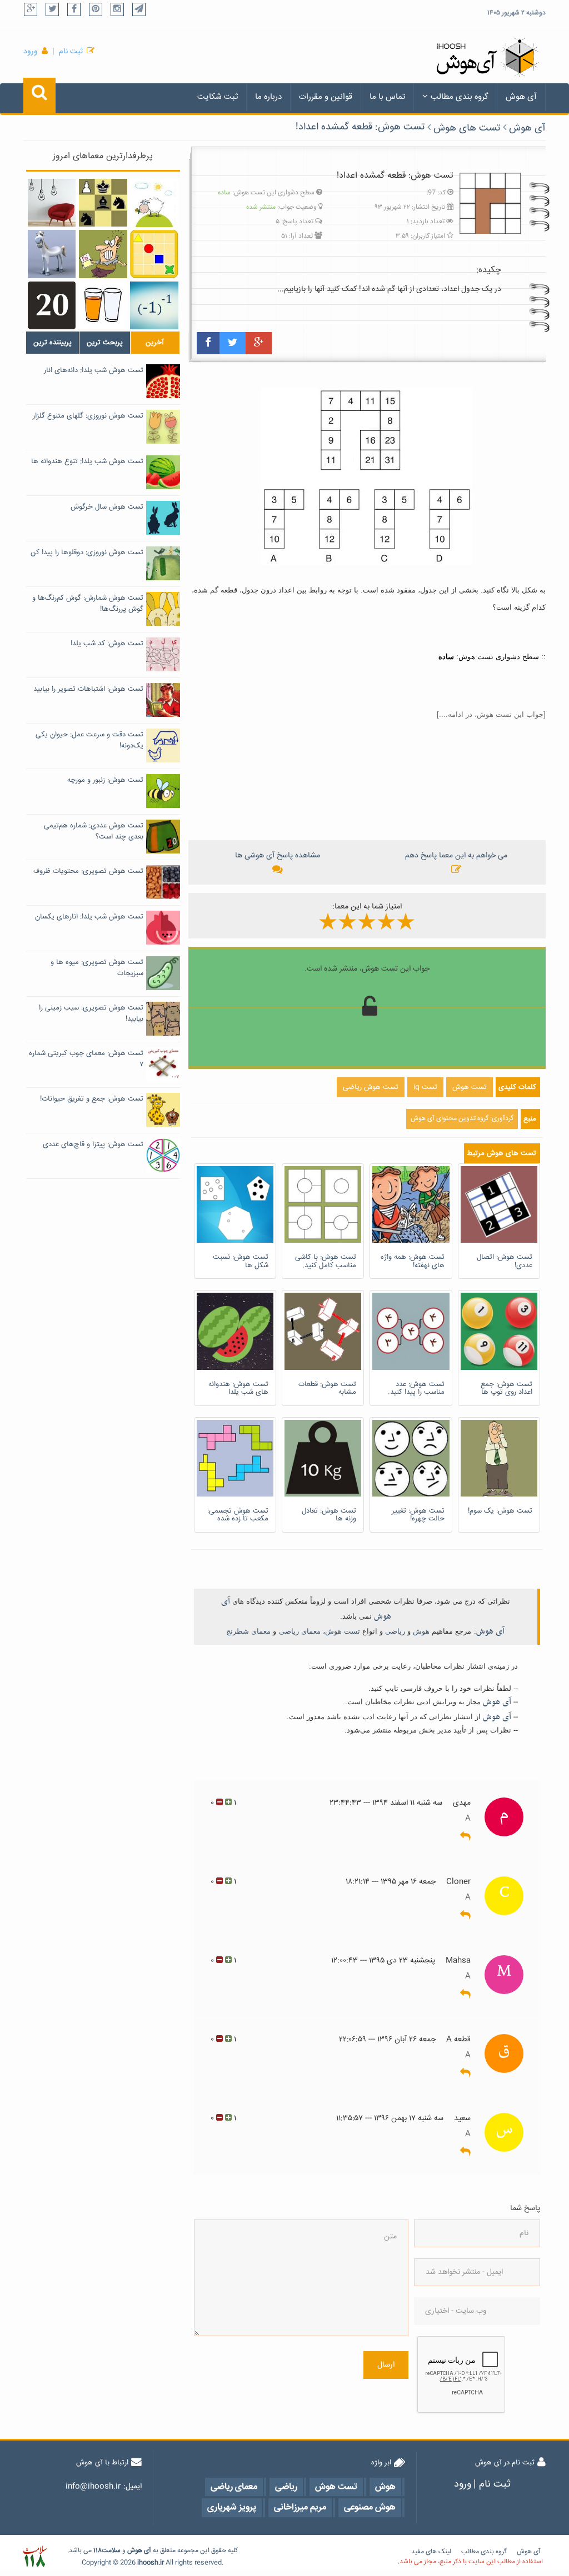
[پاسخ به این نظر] (465, 1837)
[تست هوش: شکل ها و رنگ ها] (154, 254)
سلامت (111, 2551)
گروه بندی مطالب (460, 97)
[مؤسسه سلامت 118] (35, 2557)
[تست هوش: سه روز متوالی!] (103, 254)
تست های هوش (467, 128)
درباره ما (268, 97)
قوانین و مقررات (326, 97)
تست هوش (343, 1631)
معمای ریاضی (300, 1631)
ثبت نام (71, 52)
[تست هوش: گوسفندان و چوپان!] (154, 203)
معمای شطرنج (248, 1631)
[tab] (53, 343)
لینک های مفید (431, 2552)
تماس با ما (387, 97)
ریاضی (395, 1631)
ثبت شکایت (218, 97)
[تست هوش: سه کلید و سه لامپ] (52, 203)
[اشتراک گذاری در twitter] (233, 343)
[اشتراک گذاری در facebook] (208, 343)
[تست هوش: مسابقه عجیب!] (52, 254)
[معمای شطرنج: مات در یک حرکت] (103, 203)
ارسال (386, 2365)
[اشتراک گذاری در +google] (259, 343)
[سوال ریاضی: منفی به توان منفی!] (154, 306)
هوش (421, 1631)
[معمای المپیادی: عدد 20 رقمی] (52, 306)
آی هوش (521, 97)
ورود (31, 52)
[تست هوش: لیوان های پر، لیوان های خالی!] (103, 306)
